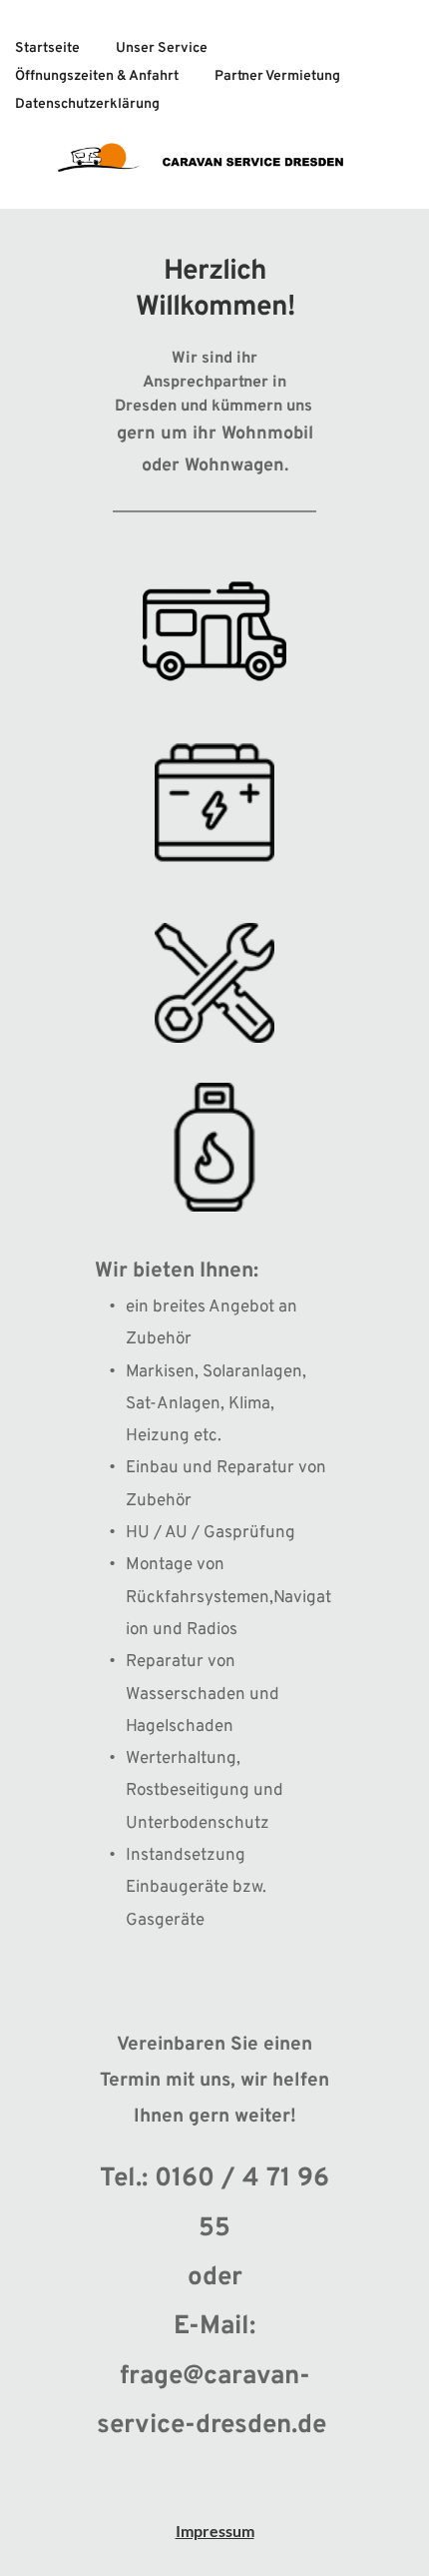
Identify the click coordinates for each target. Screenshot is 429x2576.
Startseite (47, 48)
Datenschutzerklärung (87, 104)
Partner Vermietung (277, 76)
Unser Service (162, 48)
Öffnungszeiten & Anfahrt (97, 76)
